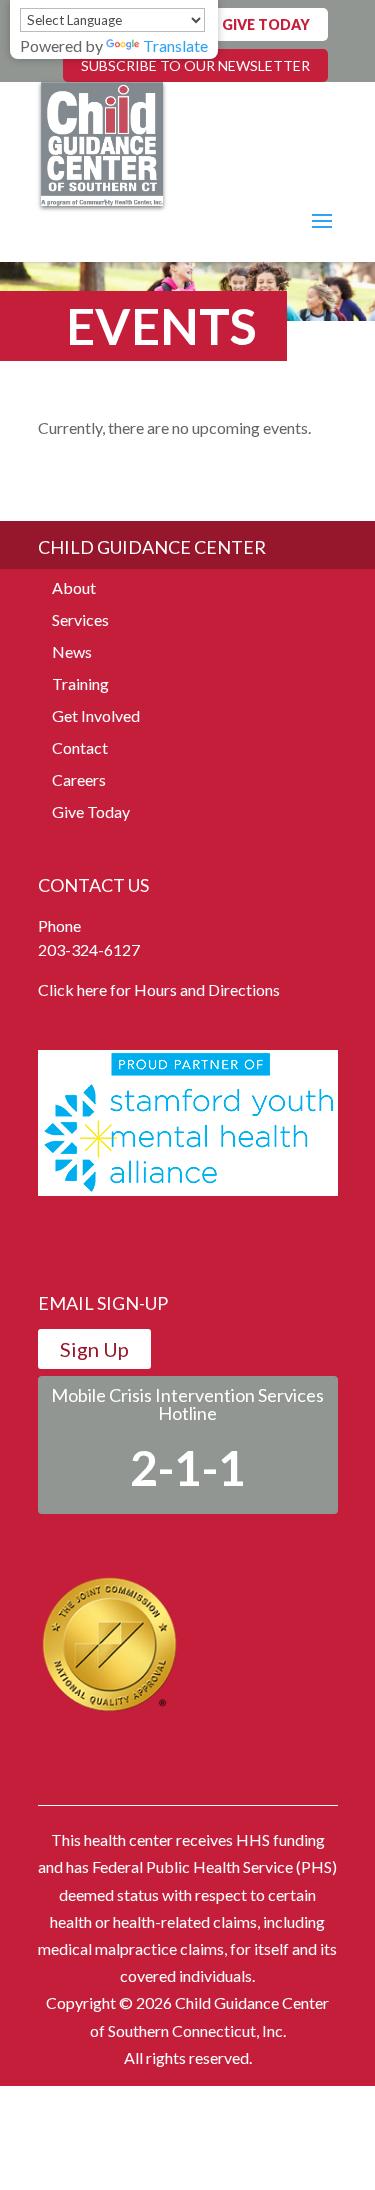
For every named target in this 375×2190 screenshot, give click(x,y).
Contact (80, 747)
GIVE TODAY (266, 24)
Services (80, 619)
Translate (175, 45)
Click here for (84, 989)
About (74, 587)
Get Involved (96, 715)
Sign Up (94, 1349)
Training (80, 683)
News (72, 651)
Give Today (91, 811)
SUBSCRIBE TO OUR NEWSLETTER (195, 65)
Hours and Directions (207, 989)
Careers (79, 779)
